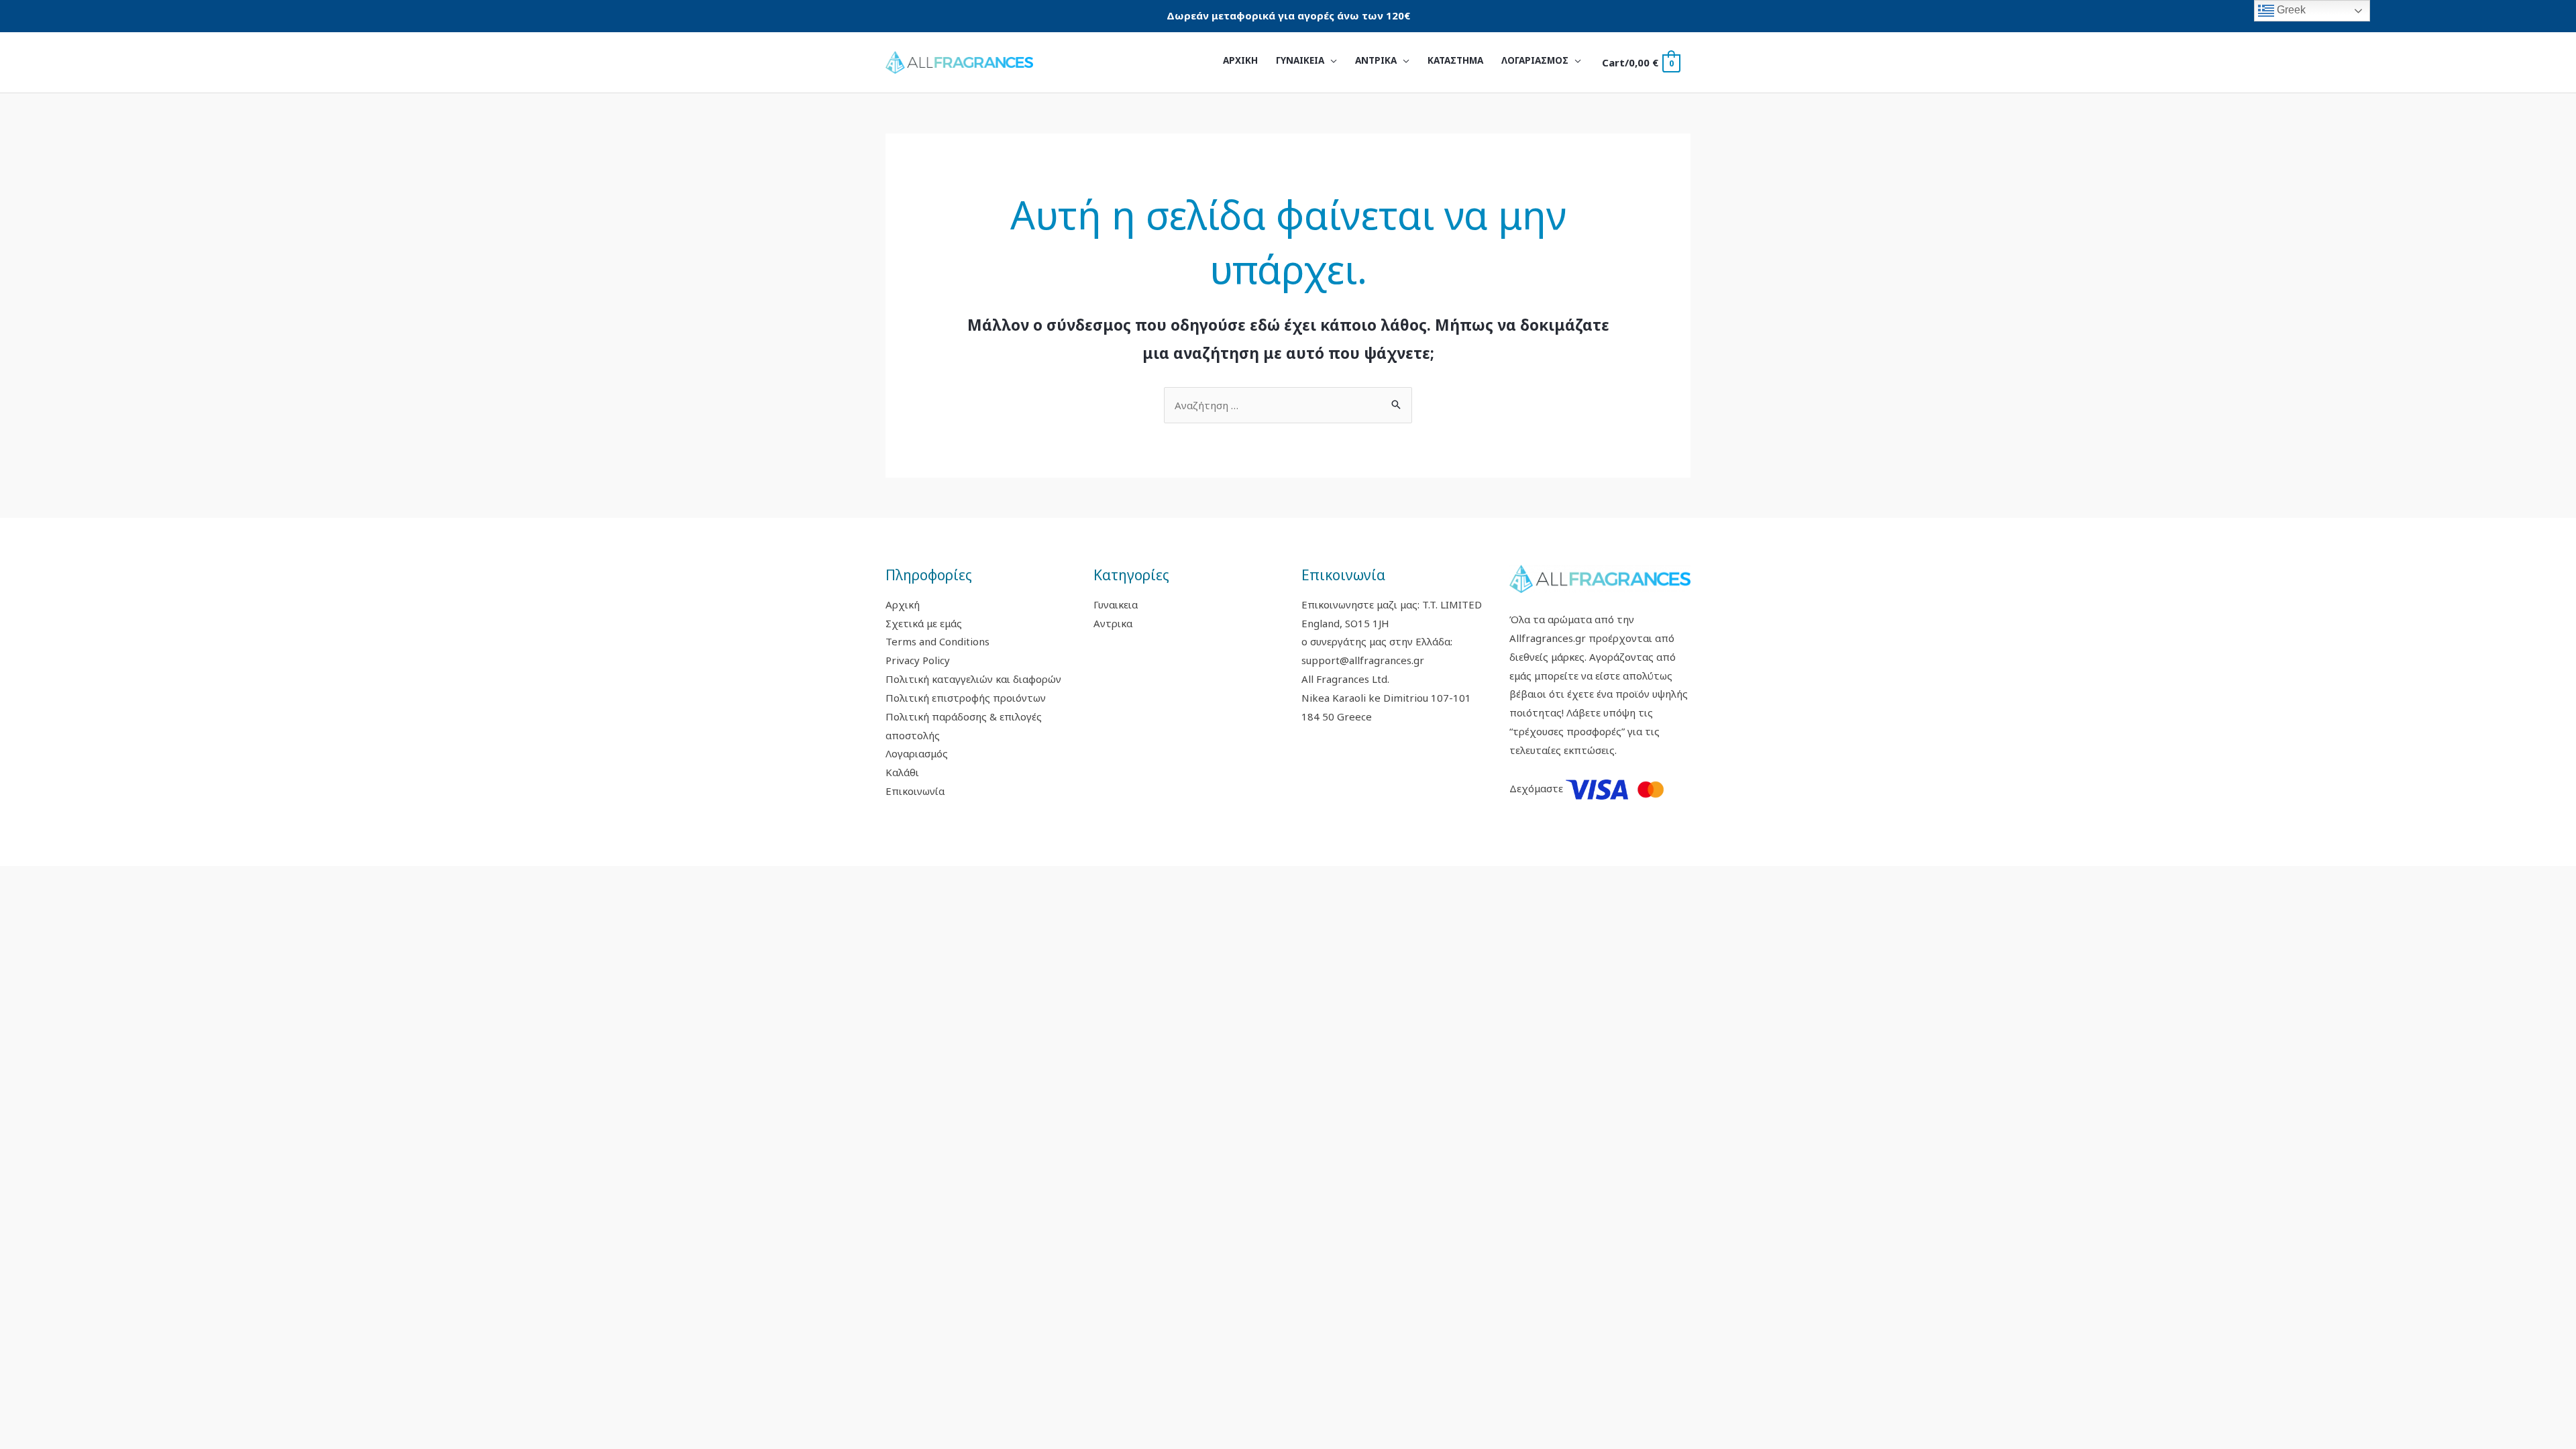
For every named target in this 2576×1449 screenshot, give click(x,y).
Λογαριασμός (917, 753)
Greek (2290, 10)
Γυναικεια (1116, 604)
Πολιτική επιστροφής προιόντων (966, 698)
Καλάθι (902, 772)
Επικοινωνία (915, 791)
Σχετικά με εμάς (924, 623)
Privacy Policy (918, 660)
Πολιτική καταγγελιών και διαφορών (973, 679)
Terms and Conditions (937, 641)
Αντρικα (1113, 623)
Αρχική (903, 604)
